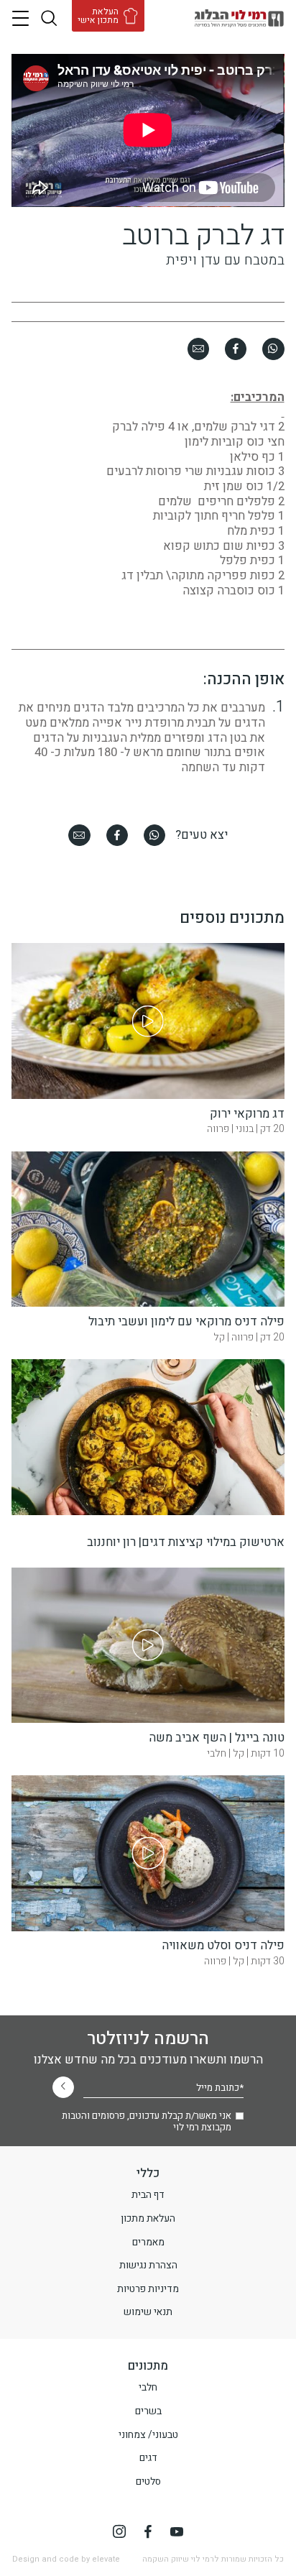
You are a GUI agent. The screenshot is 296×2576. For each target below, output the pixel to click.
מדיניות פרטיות (148, 2289)
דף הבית (148, 2195)
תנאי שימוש (148, 2312)
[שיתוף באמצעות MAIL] (198, 349)
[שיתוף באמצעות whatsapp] (273, 349)
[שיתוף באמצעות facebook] (236, 349)
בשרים (148, 2411)
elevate (106, 2559)
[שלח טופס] (63, 2087)
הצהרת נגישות (148, 2265)
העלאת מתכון (148, 2219)
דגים (148, 2458)
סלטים (148, 2482)
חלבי (148, 2388)
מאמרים (148, 2242)
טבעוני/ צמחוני (148, 2435)
